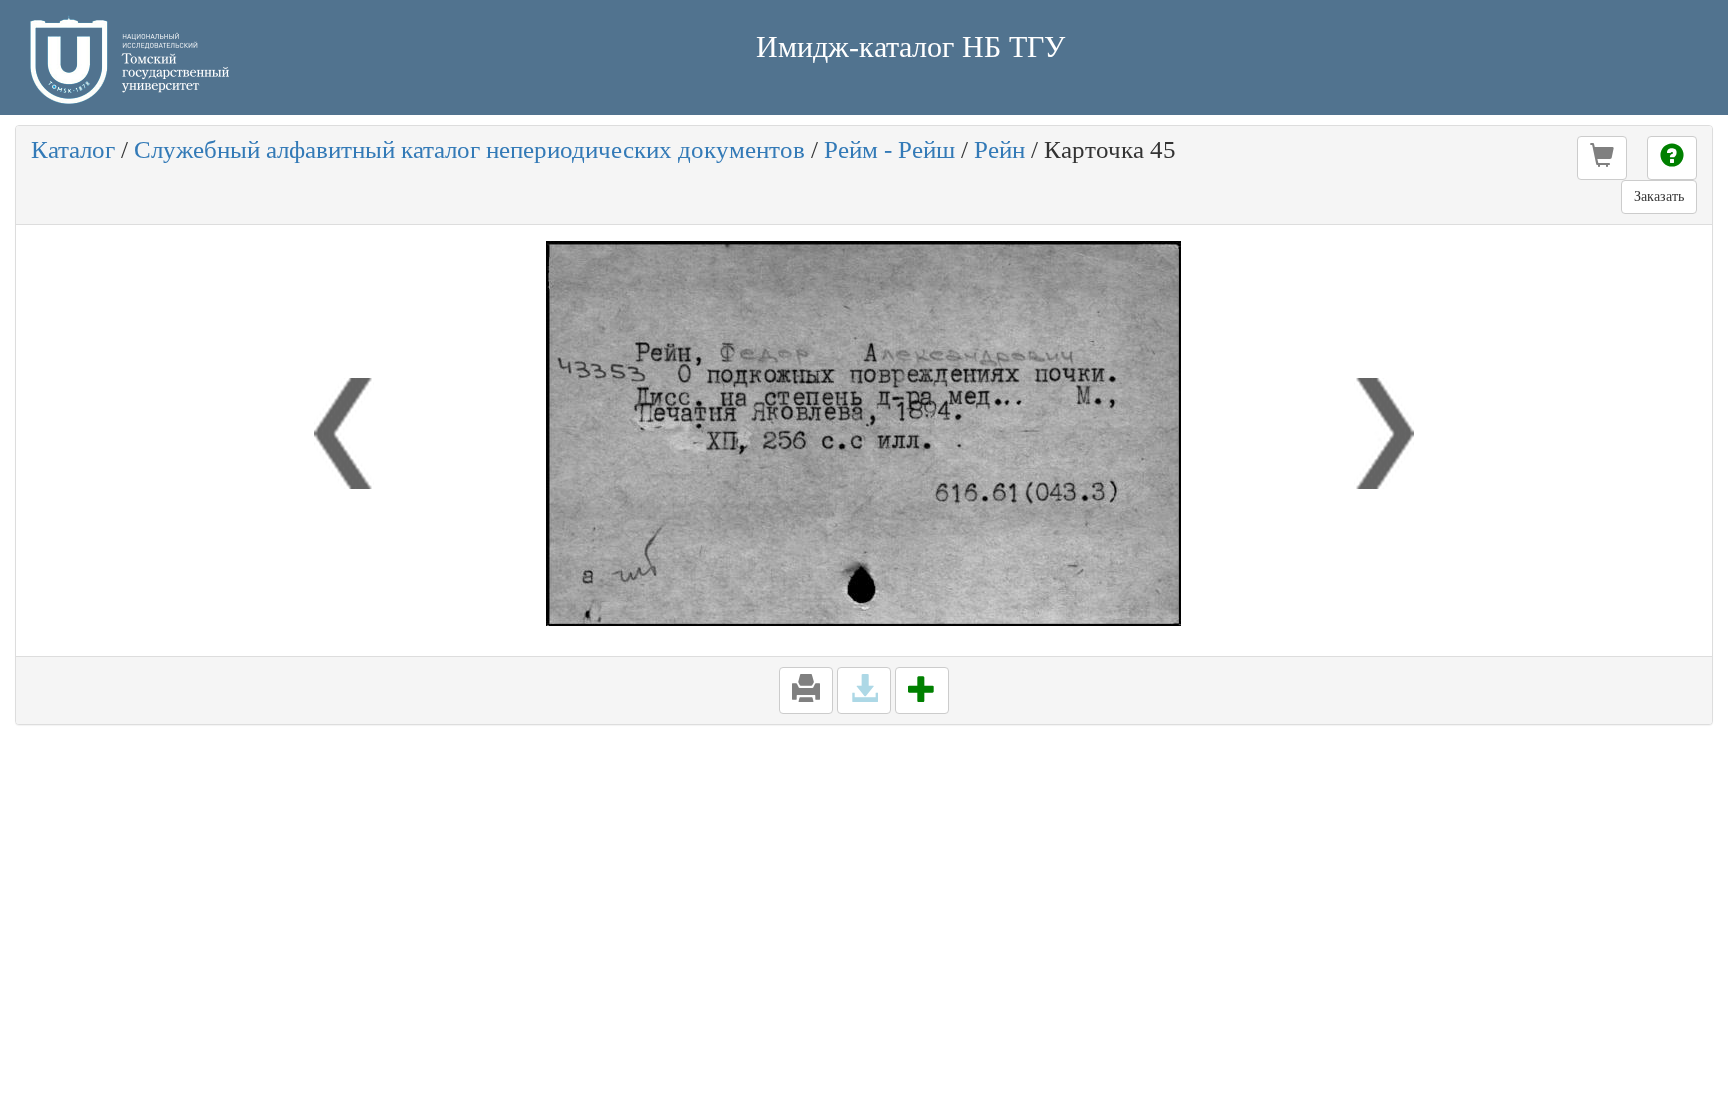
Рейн (999, 149)
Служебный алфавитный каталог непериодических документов (469, 149)
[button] (1602, 158)
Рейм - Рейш (889, 149)
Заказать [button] (1659, 196)
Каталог (73, 149)
